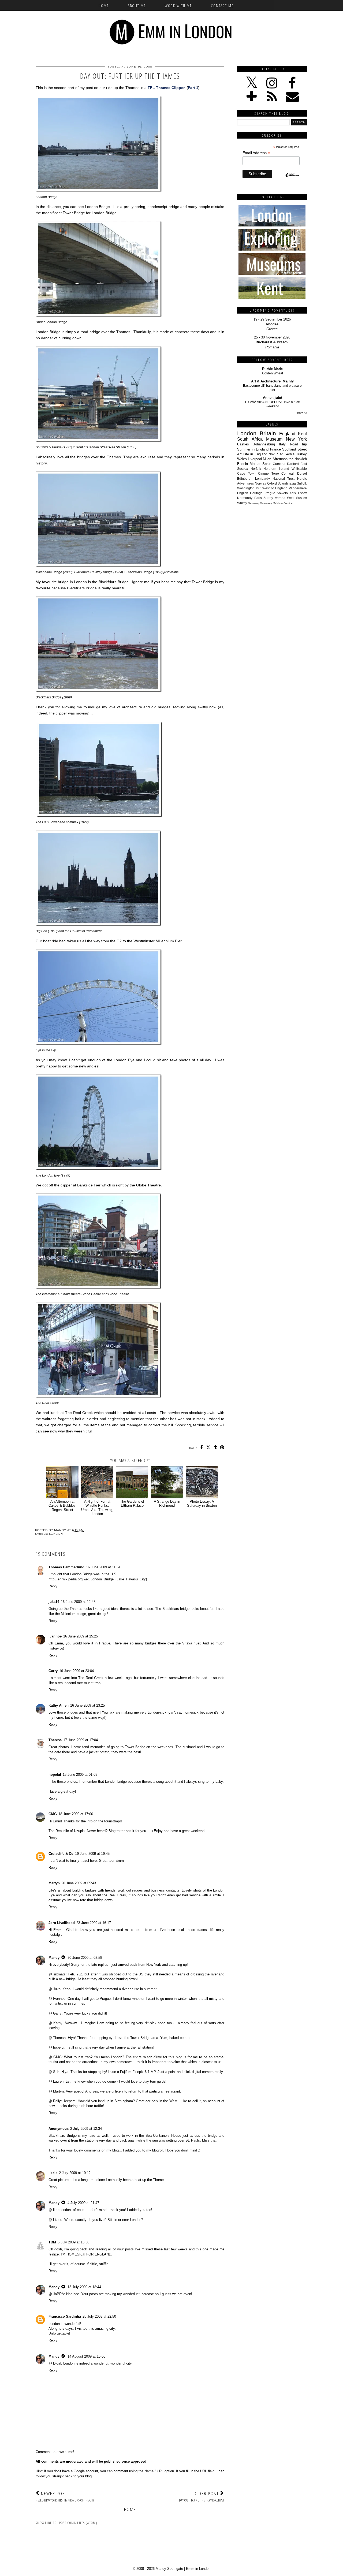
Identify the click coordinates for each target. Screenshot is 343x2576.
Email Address (256, 153)
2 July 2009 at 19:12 (75, 2173)
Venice (288, 503)
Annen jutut (273, 398)
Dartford (293, 464)
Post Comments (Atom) (78, 2523)
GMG (53, 1814)
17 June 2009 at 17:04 (81, 1740)
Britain (268, 433)
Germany (253, 503)
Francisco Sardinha (65, 2316)
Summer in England (253, 449)
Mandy (54, 1958)
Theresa (55, 1740)
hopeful (55, 1775)
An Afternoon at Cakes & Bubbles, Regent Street (63, 1506)
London (56, 1534)
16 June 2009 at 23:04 (77, 1671)
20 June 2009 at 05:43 (79, 1883)
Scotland (289, 449)
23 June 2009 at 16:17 (94, 1923)
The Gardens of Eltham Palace (132, 1503)
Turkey (301, 454)
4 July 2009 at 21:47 (83, 2203)
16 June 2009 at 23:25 (87, 1705)
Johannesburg (264, 444)
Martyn (54, 1883)
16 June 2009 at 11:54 (103, 1567)
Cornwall (288, 473)
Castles (243, 444)
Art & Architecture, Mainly (272, 381)
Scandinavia (287, 483)
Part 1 (193, 88)
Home (104, 6)
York (293, 493)
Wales (242, 459)
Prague (270, 493)
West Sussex (297, 498)
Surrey (268, 498)
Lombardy (262, 479)
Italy (282, 444)
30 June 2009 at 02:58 (85, 1958)
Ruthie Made (272, 369)
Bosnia (243, 464)
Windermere (298, 488)
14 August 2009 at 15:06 (86, 2356)
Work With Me (178, 6)
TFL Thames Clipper (166, 88)
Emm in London (198, 2569)
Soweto (282, 493)
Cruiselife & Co (61, 1854)
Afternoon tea (283, 459)
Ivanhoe (55, 1636)
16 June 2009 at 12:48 (78, 1602)
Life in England (255, 454)
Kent (302, 434)
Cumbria (279, 464)
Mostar (255, 464)
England (287, 434)
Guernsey (266, 503)
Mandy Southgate (169, 2569)
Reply (53, 1586)
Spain (267, 464)
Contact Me (222, 6)
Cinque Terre (269, 473)
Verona (280, 498)
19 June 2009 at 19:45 (92, 1854)
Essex (302, 493)
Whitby (242, 503)
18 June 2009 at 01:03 (80, 1775)
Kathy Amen (59, 1705)
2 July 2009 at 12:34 (86, 2129)
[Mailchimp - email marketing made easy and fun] (292, 180)
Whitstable (299, 469)
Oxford (272, 483)
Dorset (302, 473)
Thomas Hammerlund (66, 1567)
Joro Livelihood (62, 1923)
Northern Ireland (276, 469)
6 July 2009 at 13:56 (73, 2242)
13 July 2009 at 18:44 (84, 2287)
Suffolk (302, 483)
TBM (52, 2242)
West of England (275, 488)
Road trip (299, 444)
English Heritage (250, 493)
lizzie (53, 2173)
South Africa (250, 439)
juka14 (54, 1602)
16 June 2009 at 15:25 (81, 1636)
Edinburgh (245, 479)
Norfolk (256, 469)
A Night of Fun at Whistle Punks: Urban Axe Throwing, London (97, 1508)
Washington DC (249, 488)
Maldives (278, 503)
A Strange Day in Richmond (167, 1503)
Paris (258, 498)
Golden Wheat (273, 373)
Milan (267, 459)
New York (296, 439)
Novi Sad (276, 454)
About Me (137, 6)
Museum (274, 439)
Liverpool (255, 459)
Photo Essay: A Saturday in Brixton (202, 1503)
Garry (53, 1671)
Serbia (290, 454)
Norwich (301, 459)
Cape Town (246, 473)
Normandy (245, 498)
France (275, 449)
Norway (260, 483)
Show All (302, 413)
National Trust (284, 479)
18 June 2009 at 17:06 (76, 1814)
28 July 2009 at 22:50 (99, 2316)
